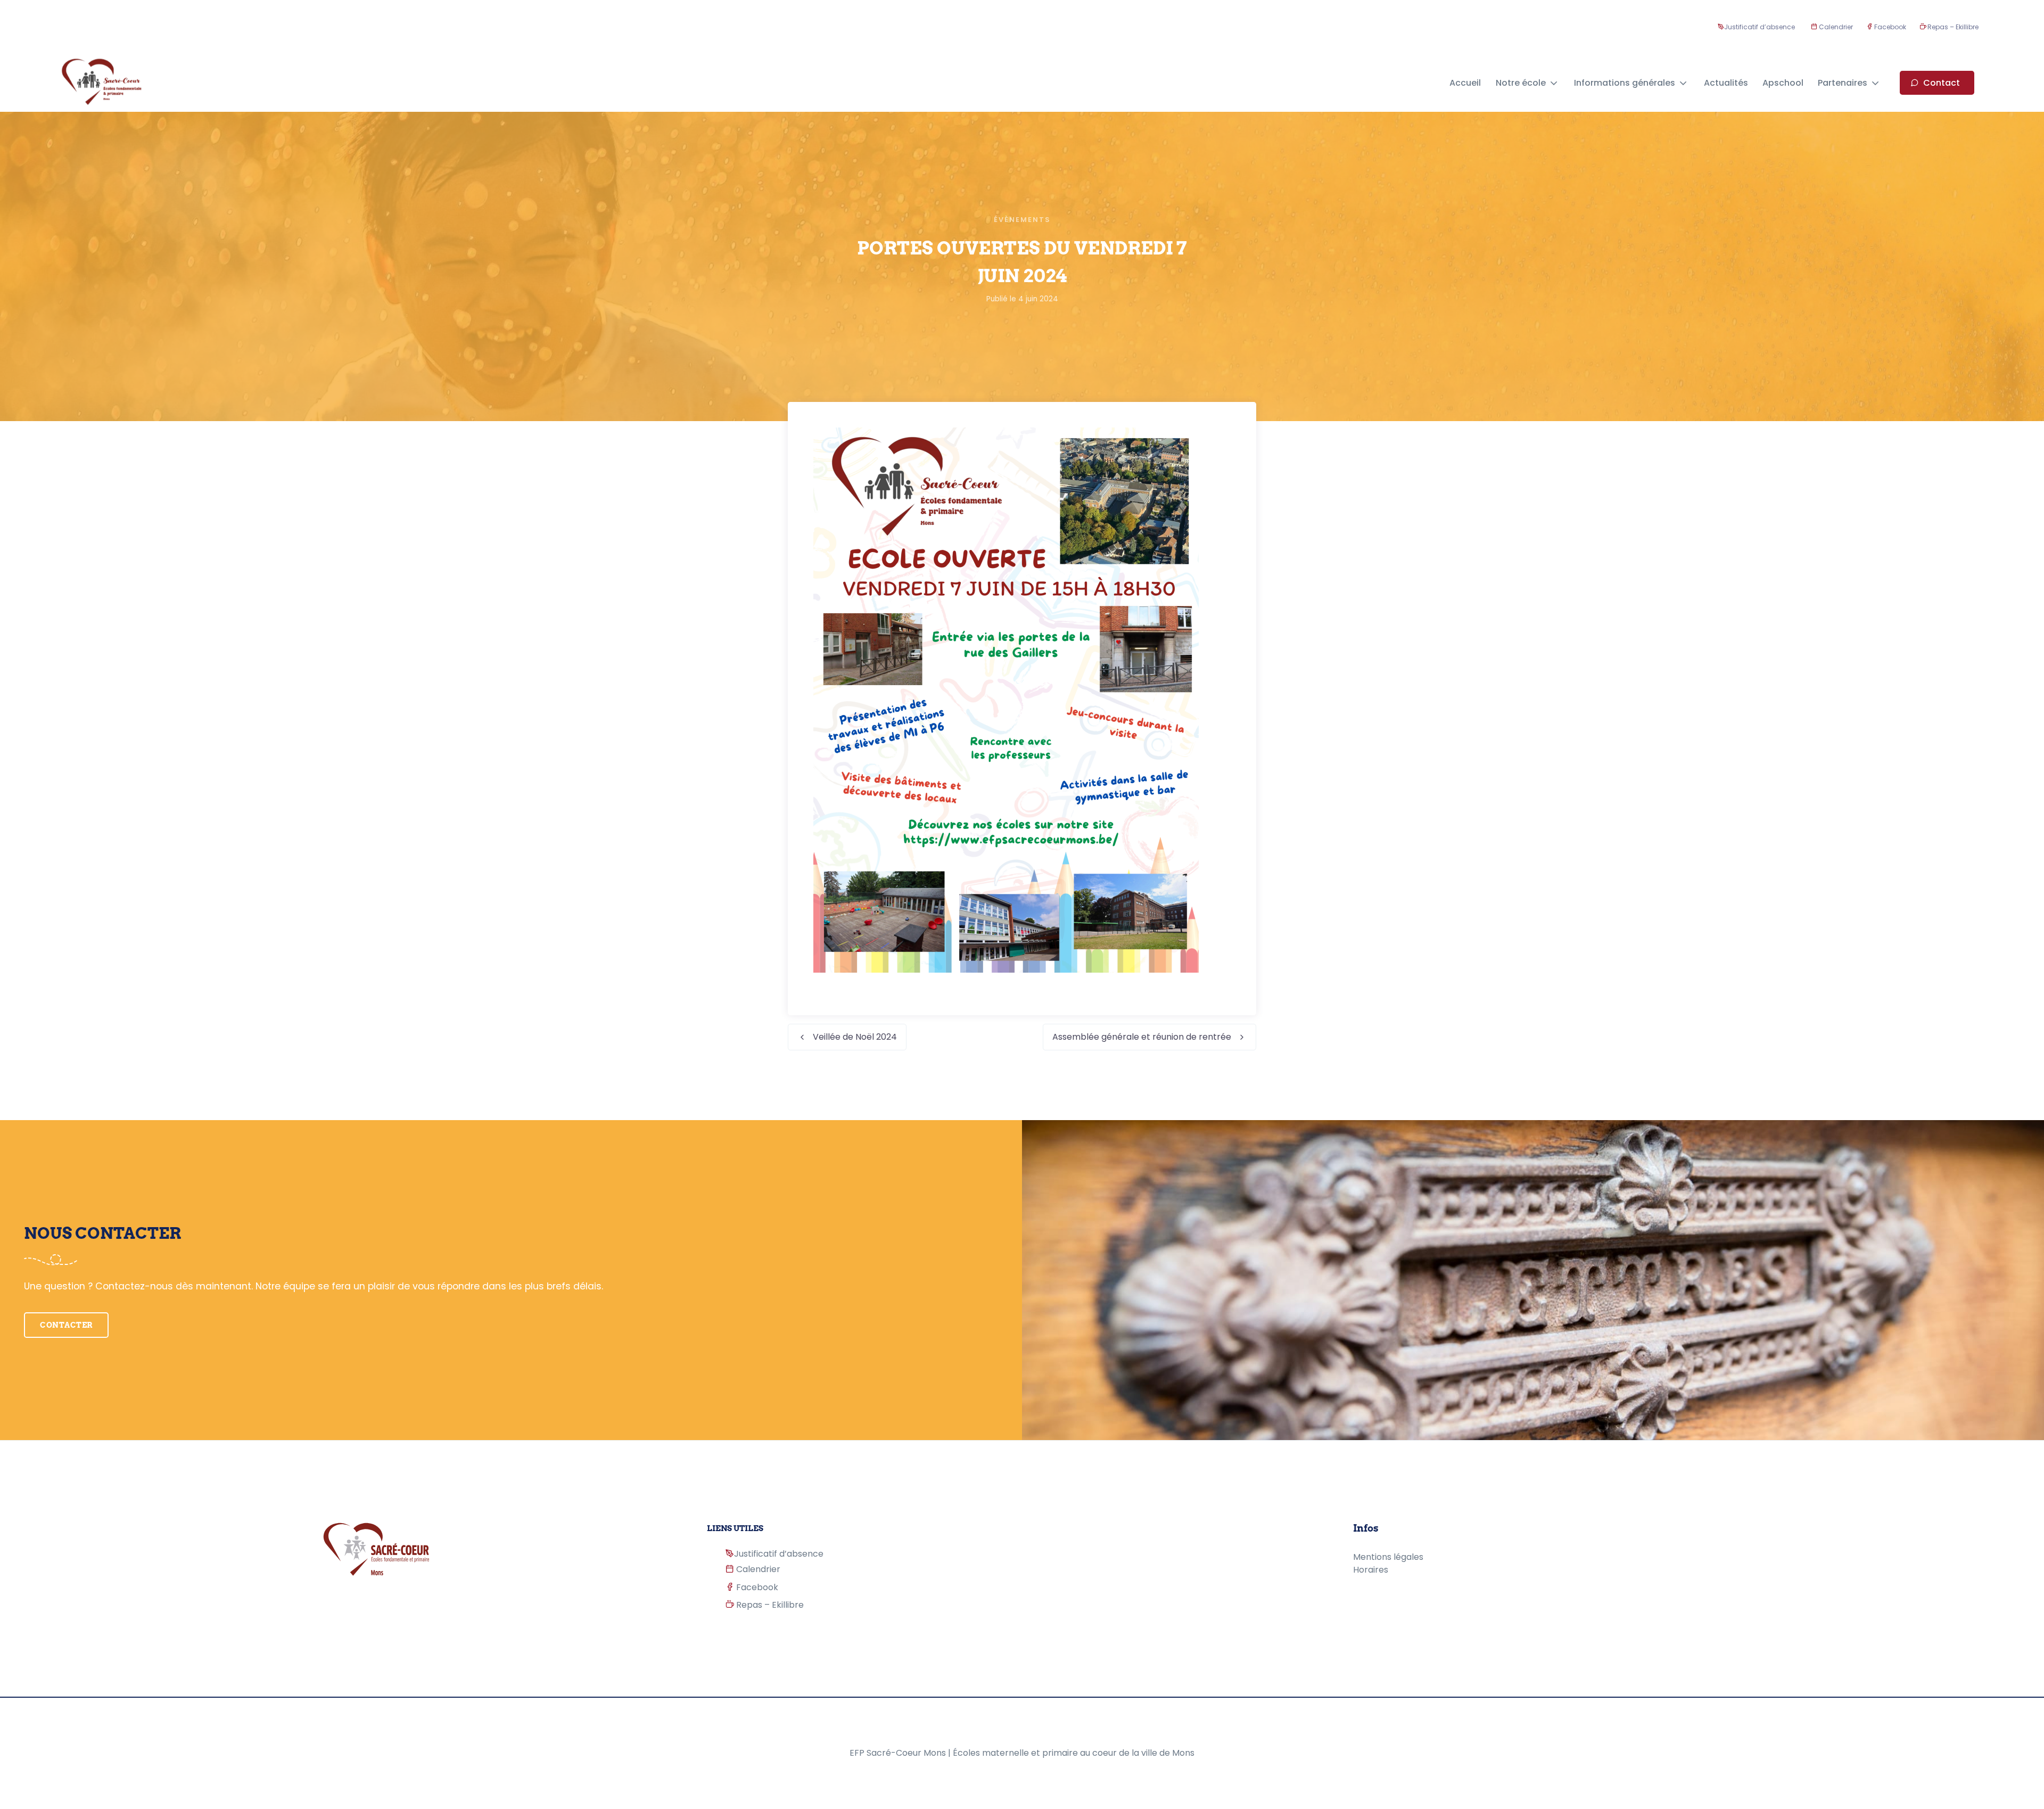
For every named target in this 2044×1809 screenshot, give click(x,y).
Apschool (1783, 83)
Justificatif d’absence (1759, 27)
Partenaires (1843, 83)
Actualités (1726, 83)
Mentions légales (1388, 1557)
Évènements (1022, 220)
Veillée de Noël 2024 (855, 1037)
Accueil (1465, 83)
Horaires (1371, 1570)
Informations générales (1625, 83)
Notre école (1521, 83)
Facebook (1889, 27)
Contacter (66, 1325)
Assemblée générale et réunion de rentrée (1142, 1037)
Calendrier (1835, 27)
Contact (1942, 83)
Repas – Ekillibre (1952, 27)
